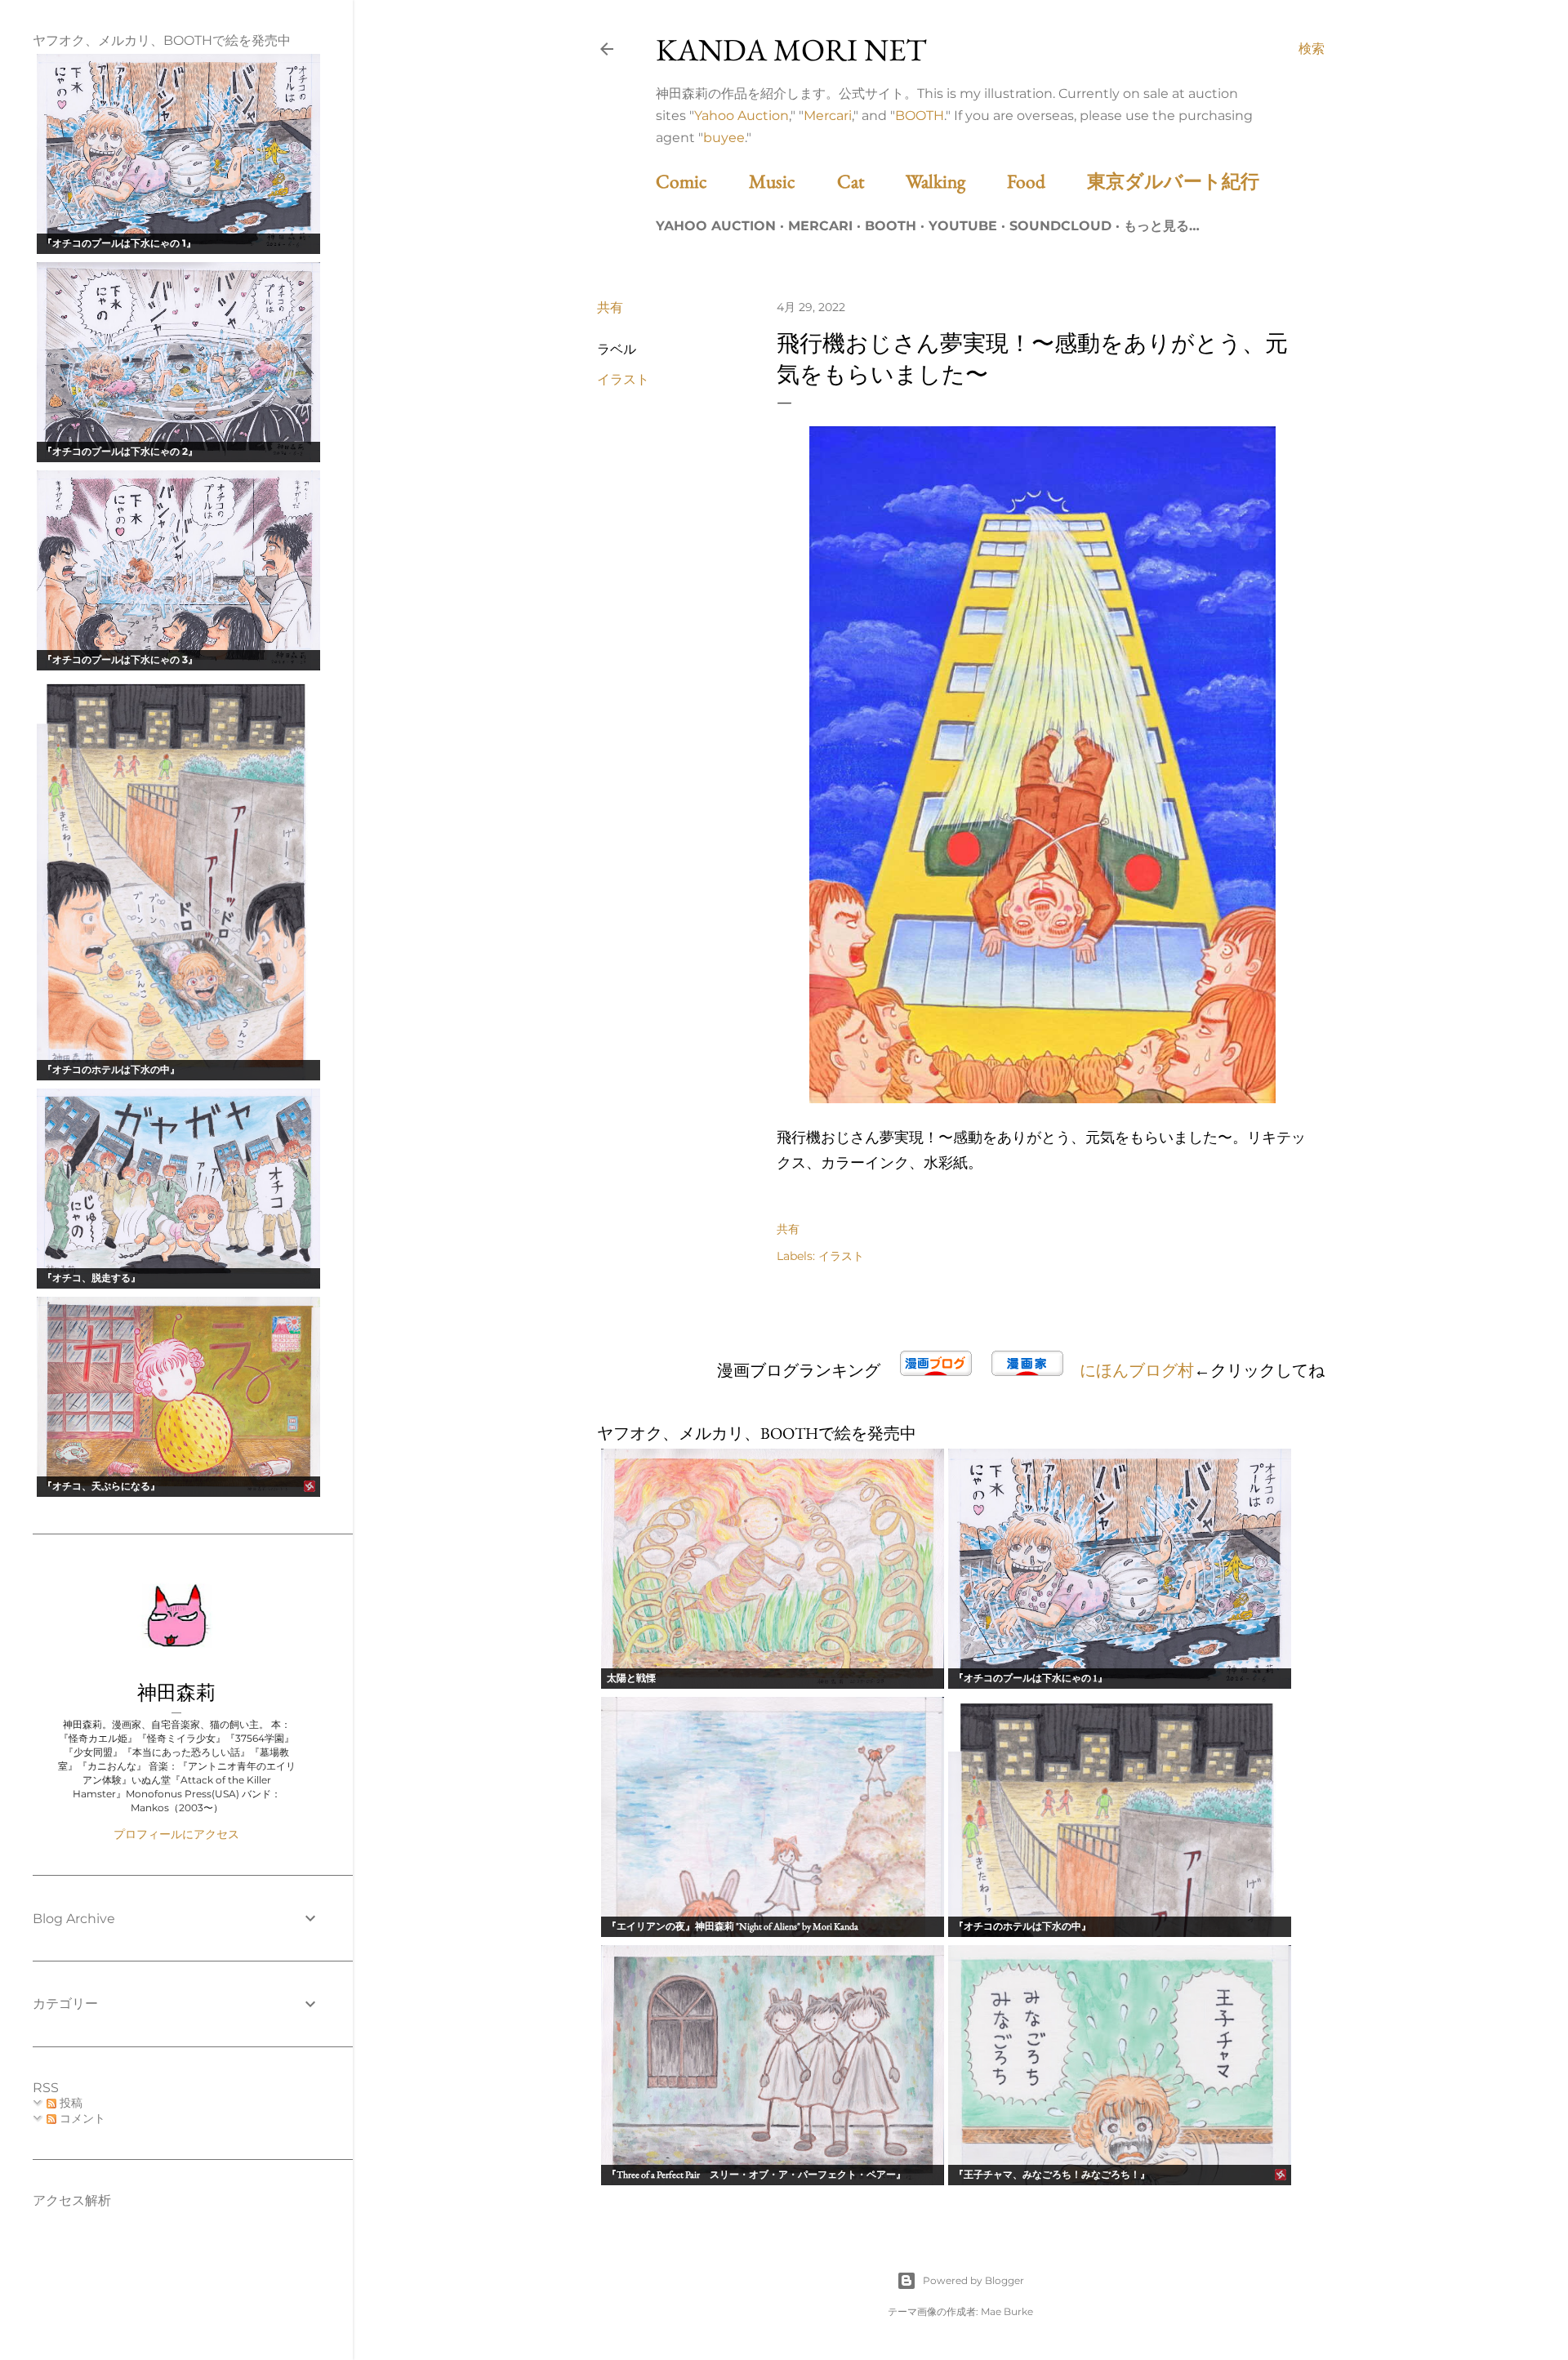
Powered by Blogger (973, 2280)
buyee (724, 138)
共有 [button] (610, 307)
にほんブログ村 (1137, 1370)
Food (1045, 181)
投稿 (69, 2103)
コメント (81, 2118)
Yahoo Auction (742, 116)
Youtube (963, 226)
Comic (700, 181)
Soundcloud (1060, 226)
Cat (869, 181)
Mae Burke (1007, 2311)
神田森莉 (176, 1692)
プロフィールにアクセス (176, 1834)
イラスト (623, 379)
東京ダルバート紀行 (1183, 181)
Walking (954, 181)
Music (791, 181)
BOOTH (920, 116)
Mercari (828, 116)
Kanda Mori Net (791, 49)
